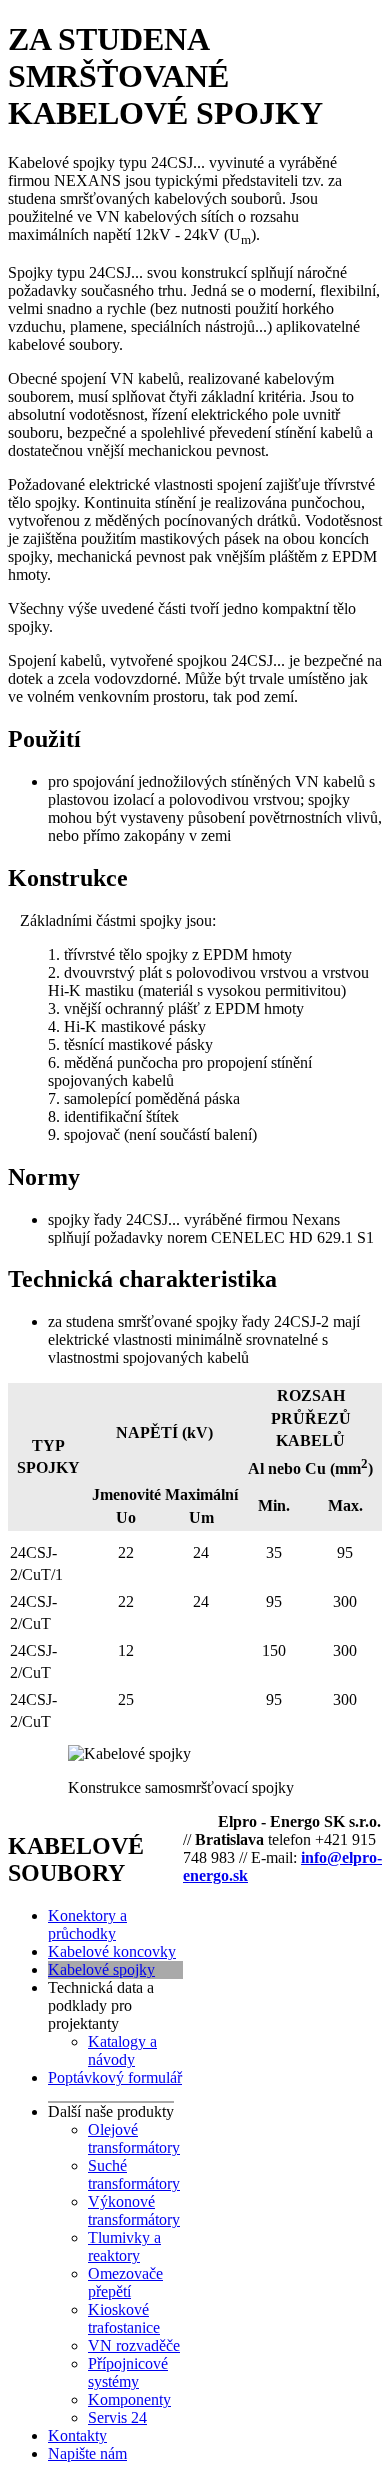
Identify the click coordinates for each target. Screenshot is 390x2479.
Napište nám (87, 2453)
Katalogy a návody (122, 2050)
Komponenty (129, 2399)
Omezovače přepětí (125, 2282)
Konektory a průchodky (87, 1924)
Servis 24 (117, 2417)
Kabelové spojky (101, 1969)
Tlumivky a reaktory (124, 2246)
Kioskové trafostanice (124, 2318)
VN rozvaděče (134, 2345)
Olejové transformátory (134, 2138)
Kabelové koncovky (112, 1951)
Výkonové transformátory (134, 2210)
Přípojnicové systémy (128, 2372)
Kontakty (77, 2435)
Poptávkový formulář (115, 2077)
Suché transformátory (134, 2174)
